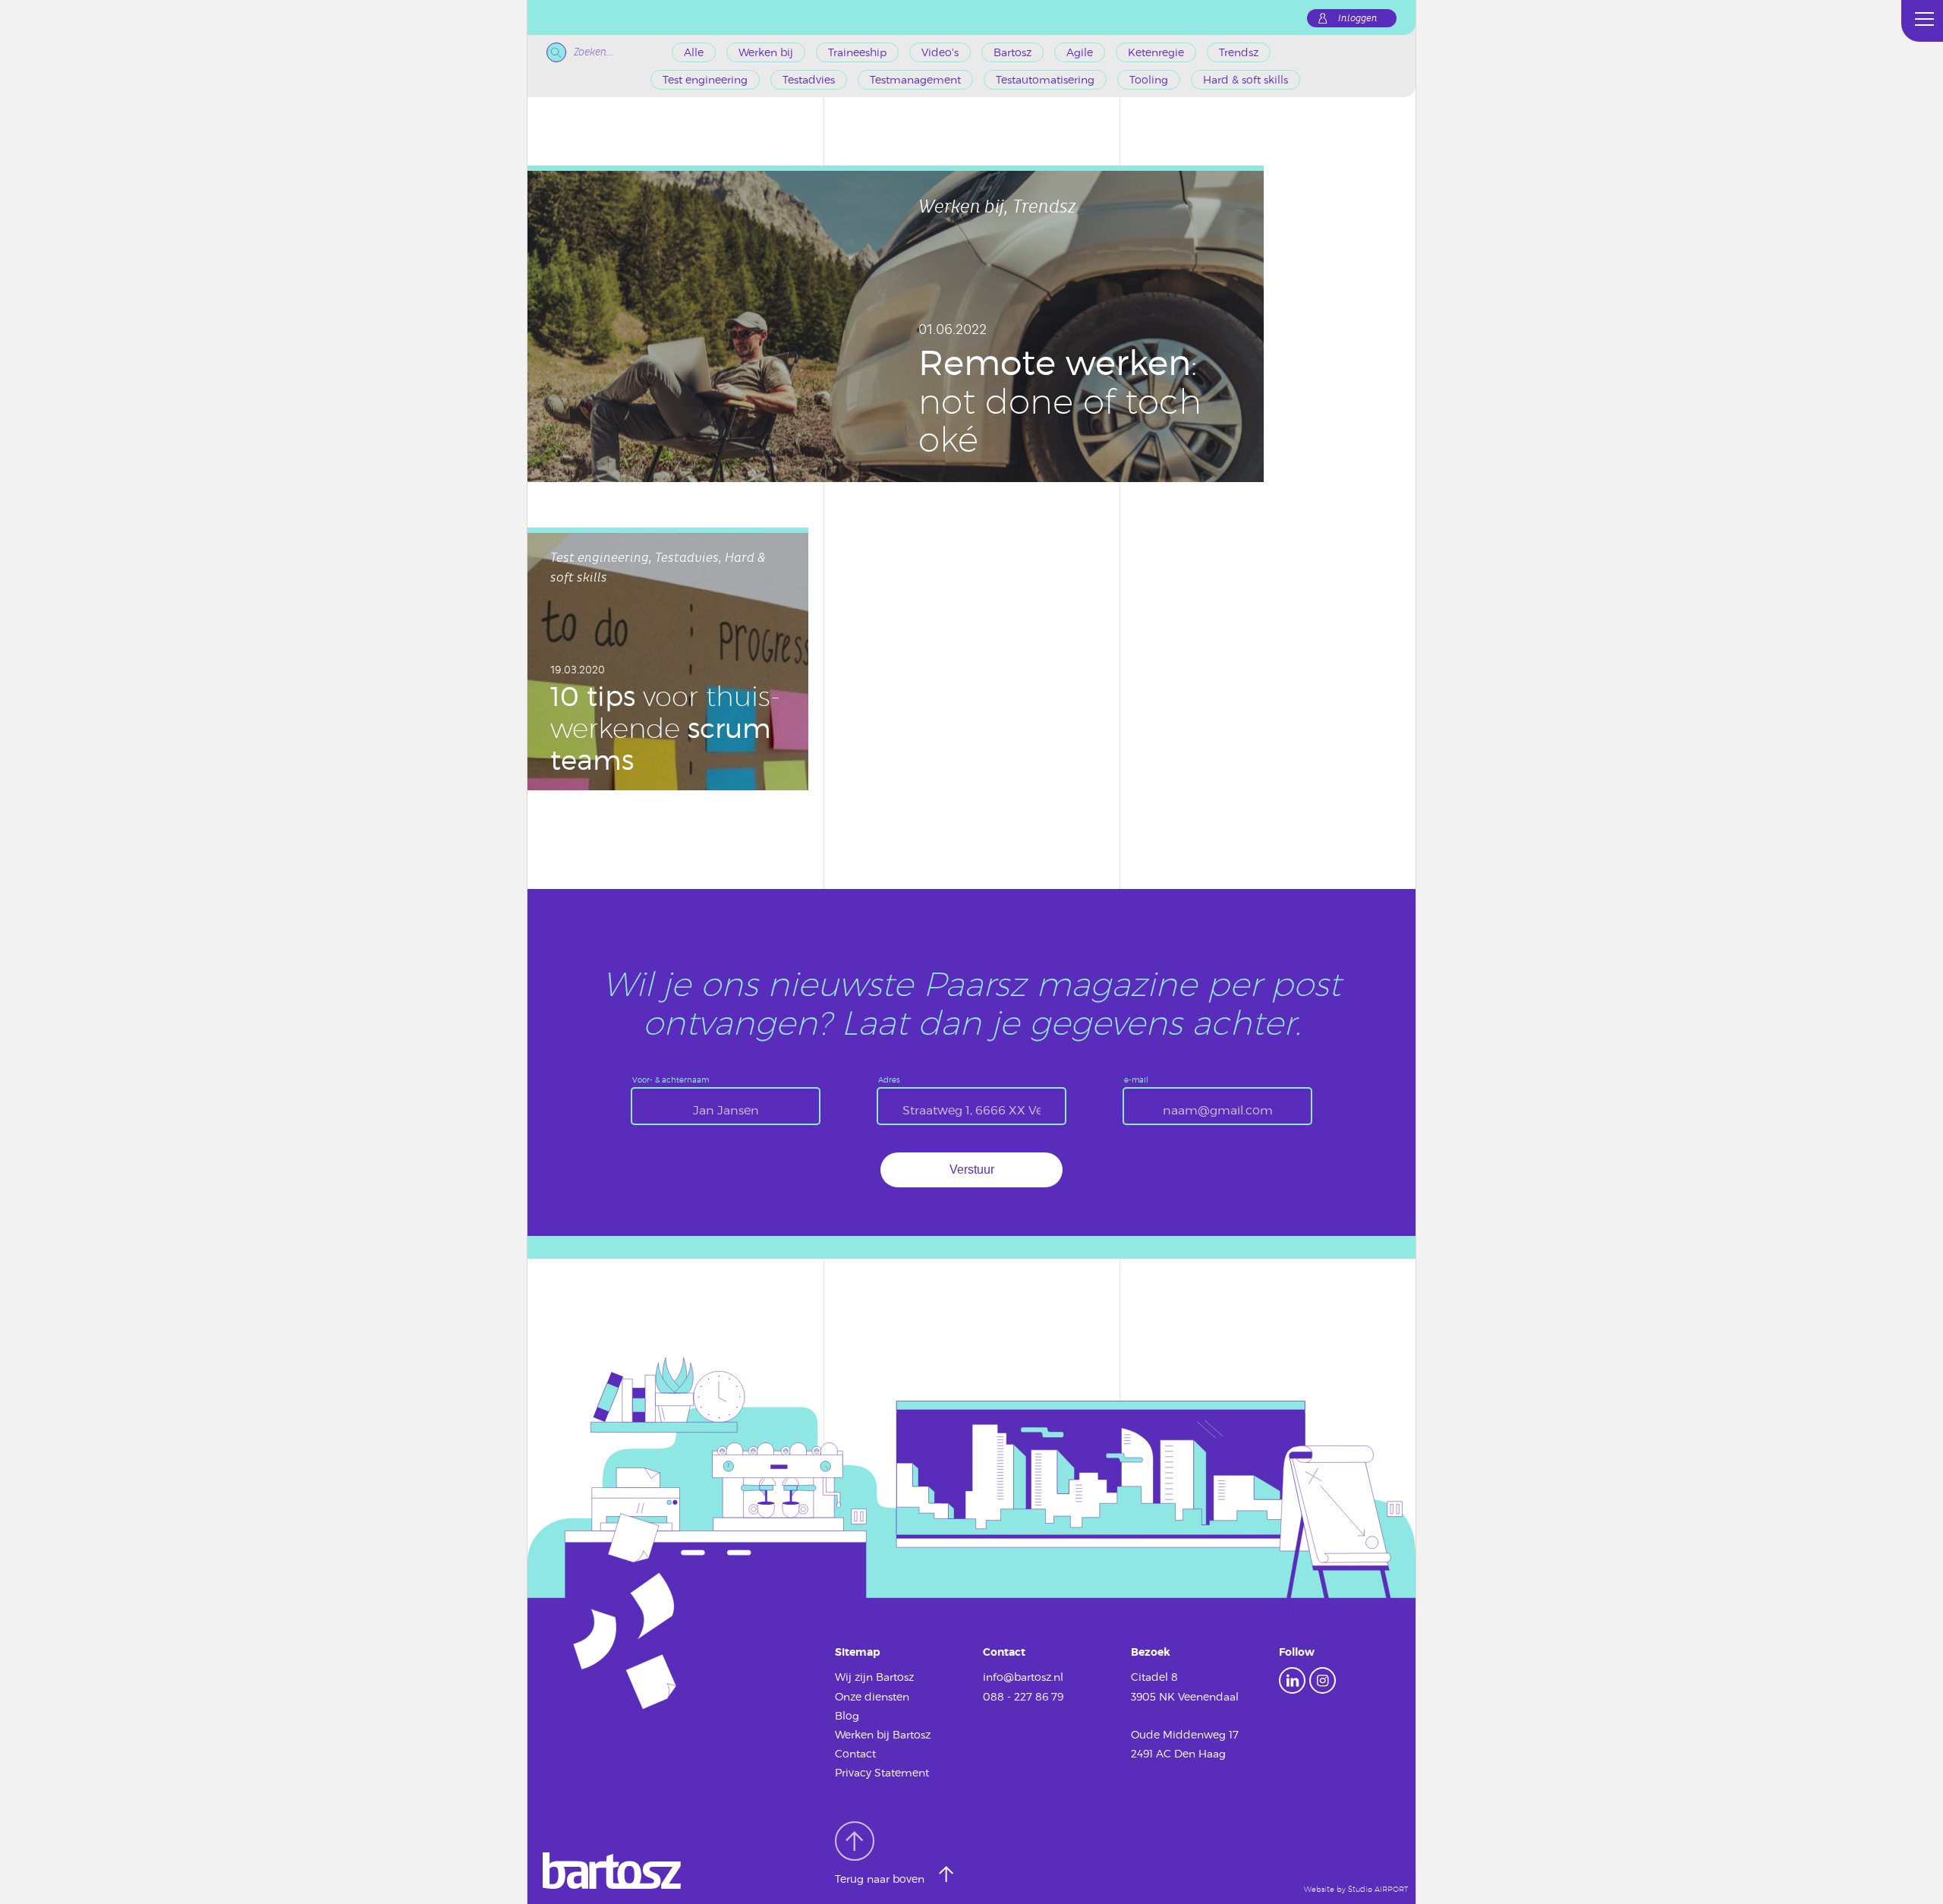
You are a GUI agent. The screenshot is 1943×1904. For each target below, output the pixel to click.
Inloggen (1358, 18)
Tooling (1149, 79)
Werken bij (766, 52)
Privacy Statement (882, 1772)
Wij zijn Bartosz (874, 1677)
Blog (847, 1715)
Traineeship (857, 52)
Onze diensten (872, 1696)
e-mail (1136, 1080)
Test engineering (705, 79)
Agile (1080, 52)
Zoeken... (594, 52)
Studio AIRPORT (1378, 1889)
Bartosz (1012, 52)
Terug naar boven (881, 1879)
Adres (889, 1080)
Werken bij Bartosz (883, 1734)
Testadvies (809, 79)
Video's (940, 52)
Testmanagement (915, 79)
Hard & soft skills (1245, 79)
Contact (855, 1753)
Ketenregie (1156, 52)
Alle (694, 52)
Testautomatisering (1045, 79)
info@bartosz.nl (1023, 1677)
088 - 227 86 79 (1023, 1696)
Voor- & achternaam (671, 1080)
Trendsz (1239, 52)
